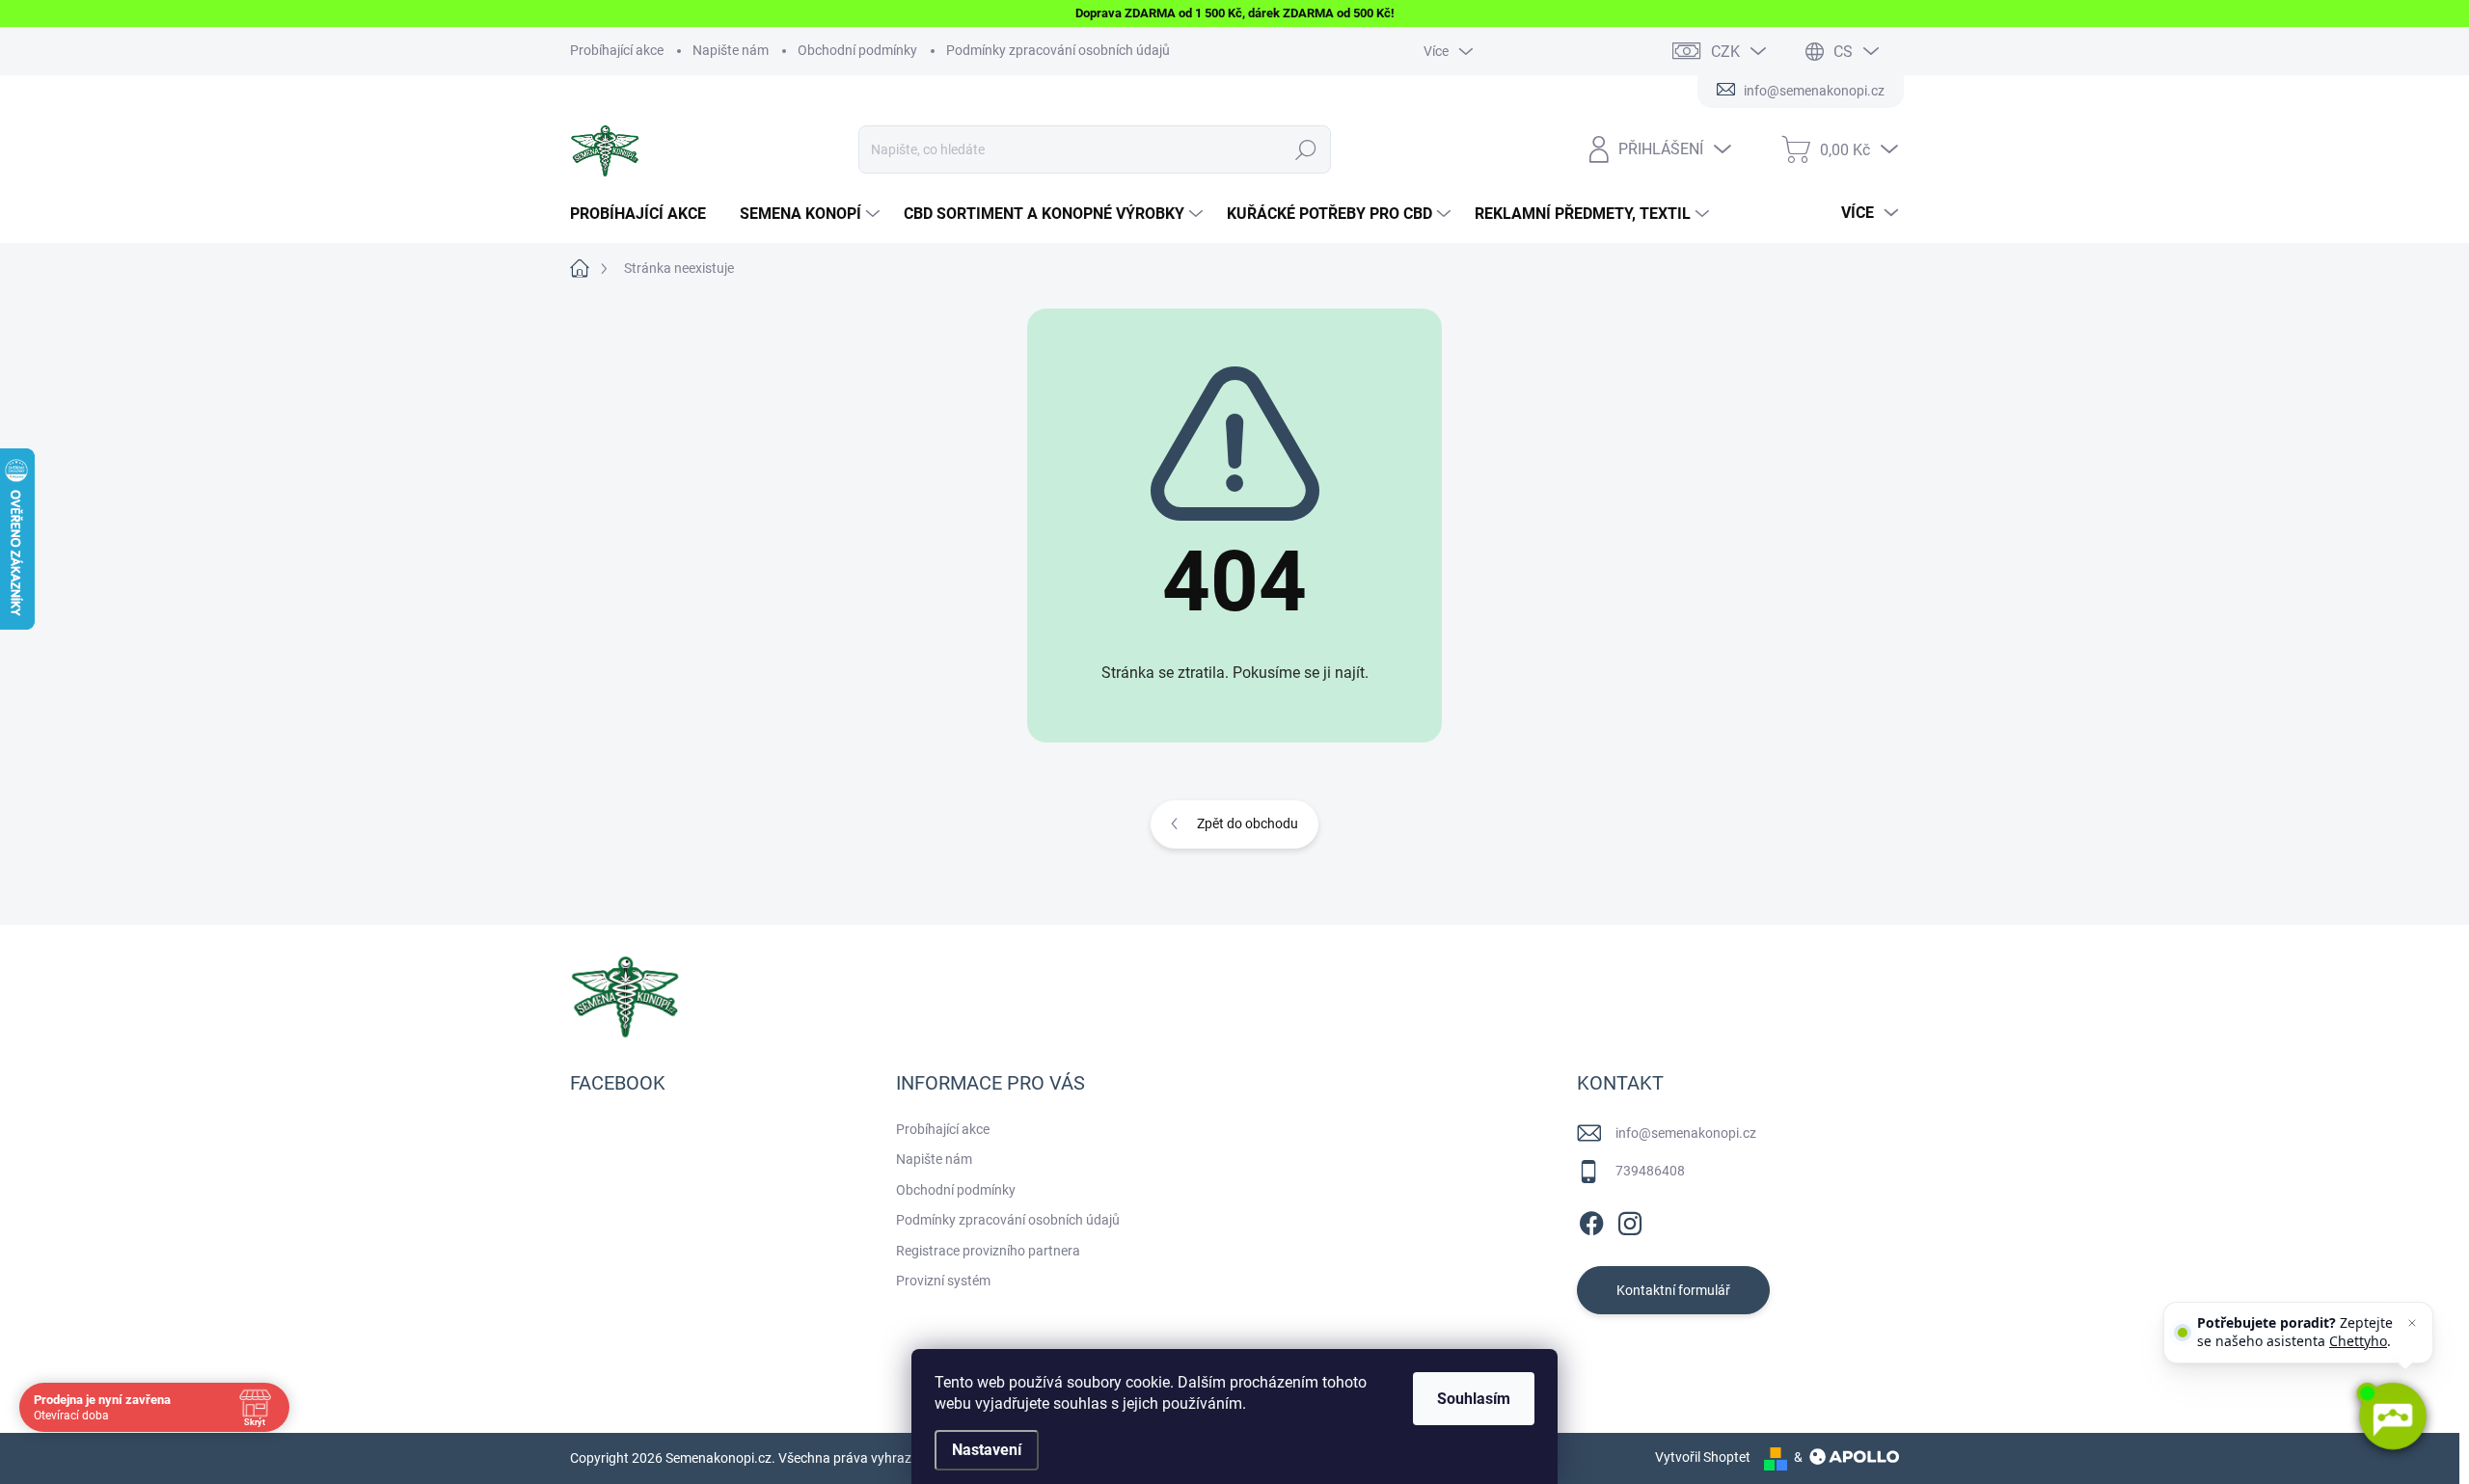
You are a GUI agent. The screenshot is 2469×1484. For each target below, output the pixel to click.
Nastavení (987, 1450)
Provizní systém (943, 1281)
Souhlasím (1474, 1399)
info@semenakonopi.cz (1686, 1133)
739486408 (1650, 1171)
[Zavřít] (2412, 1323)
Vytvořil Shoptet (1703, 1457)
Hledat (1306, 149)
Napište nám (731, 50)
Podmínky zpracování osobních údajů (1058, 50)
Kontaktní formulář (1673, 1290)
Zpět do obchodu (1248, 823)
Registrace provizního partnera (988, 1251)
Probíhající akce (617, 50)
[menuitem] (645, 214)
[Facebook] (1591, 1220)
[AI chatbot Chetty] (2392, 1417)
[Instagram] (1630, 1220)
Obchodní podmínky (857, 50)
